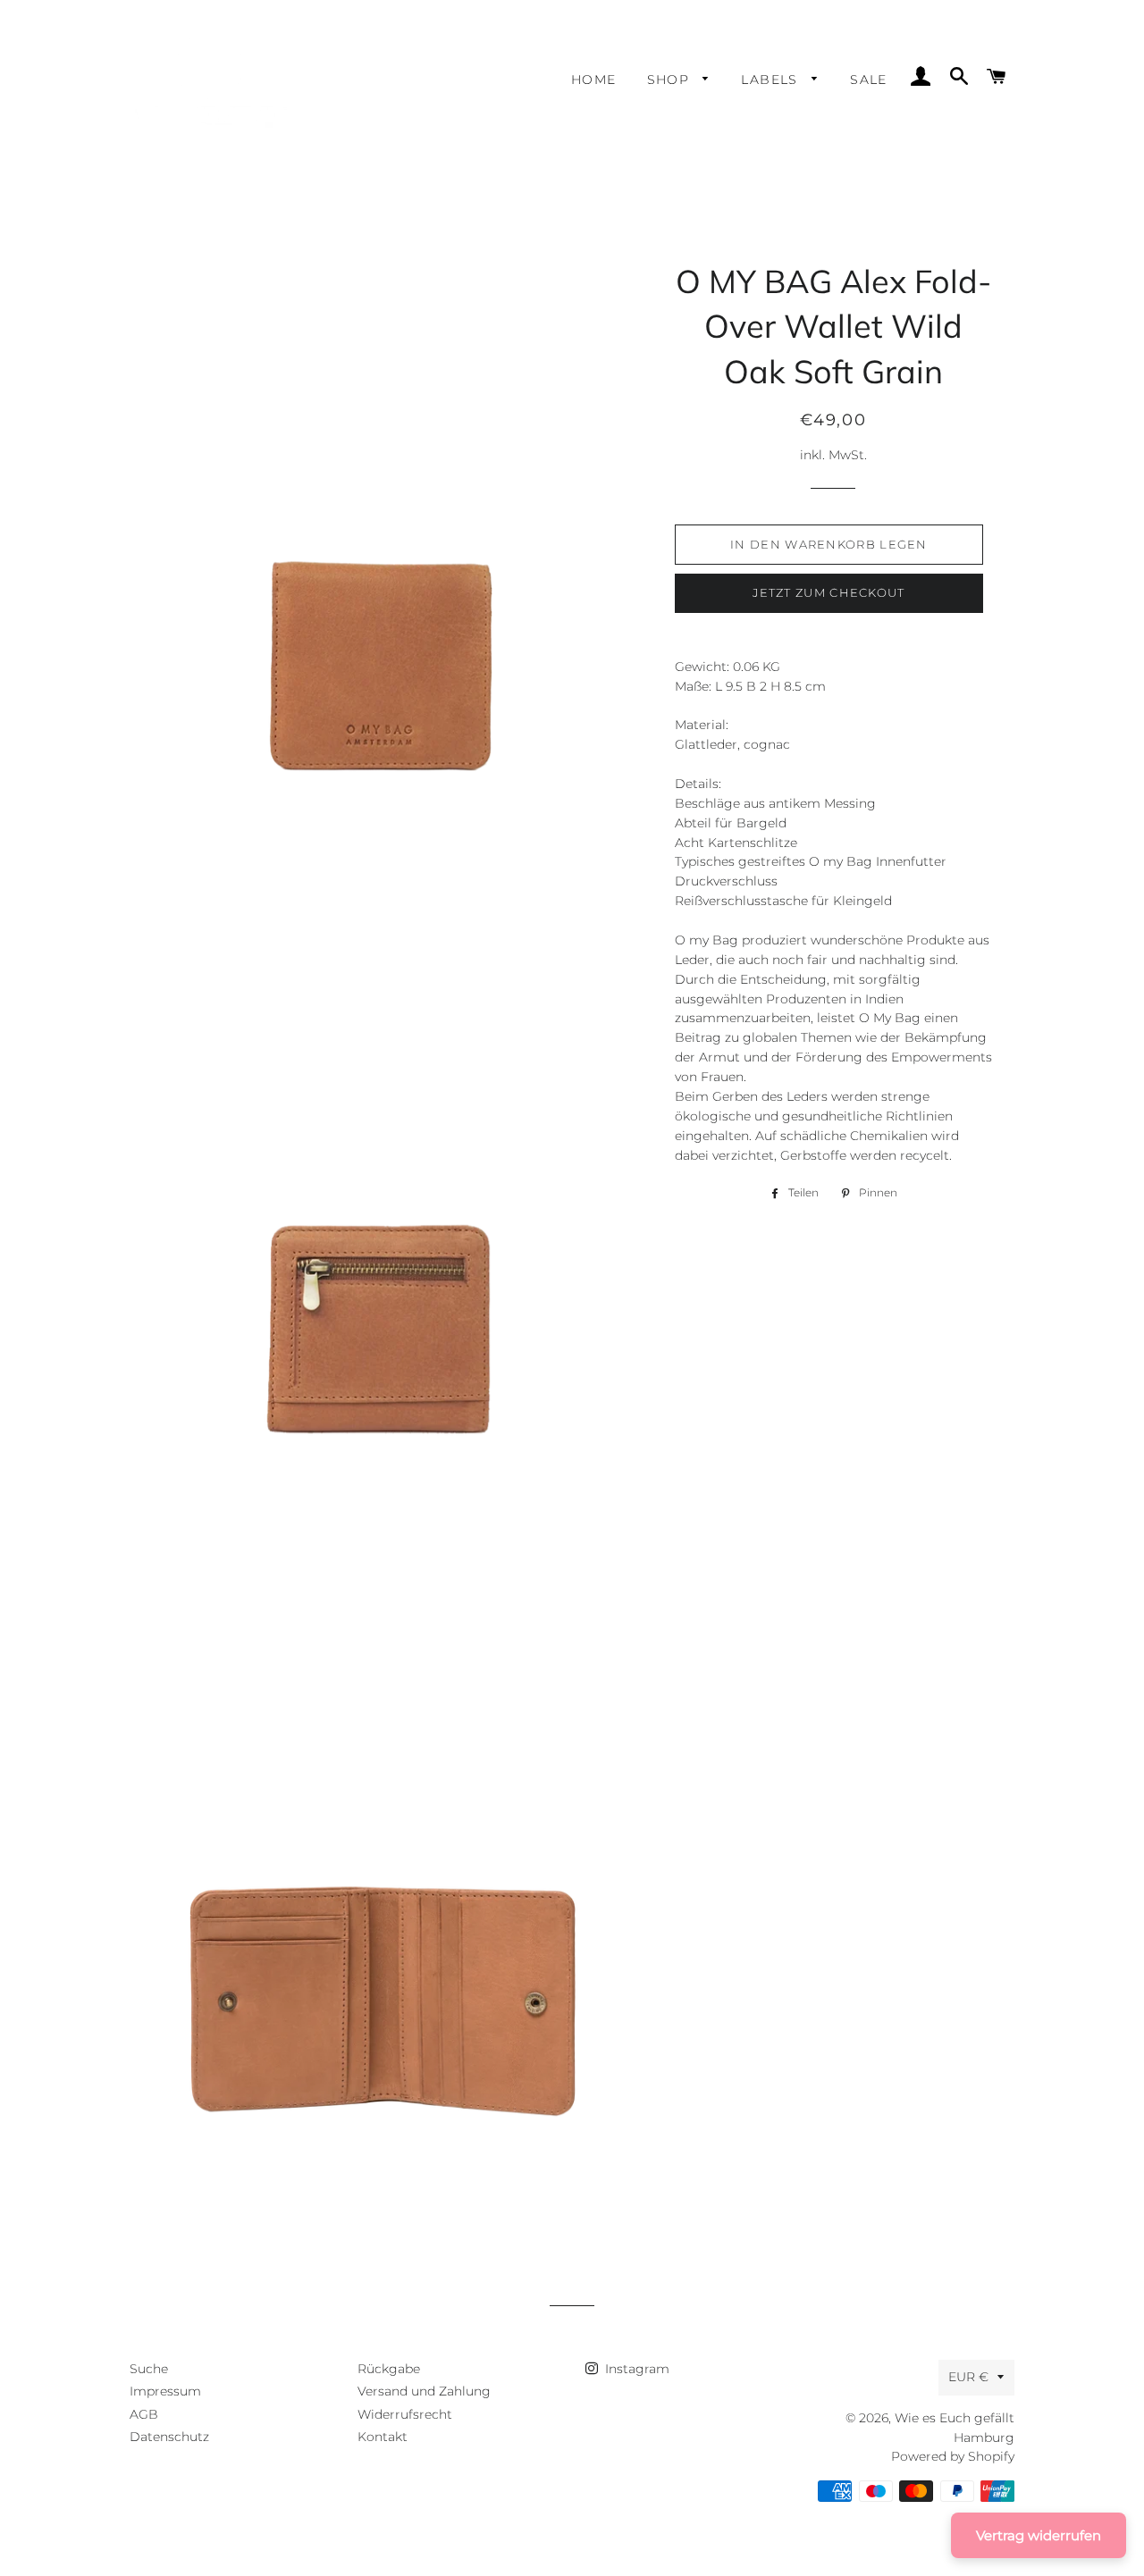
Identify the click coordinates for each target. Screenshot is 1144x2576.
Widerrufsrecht (405, 2414)
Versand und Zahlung (424, 2391)
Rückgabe (389, 2369)
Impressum (165, 2391)
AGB (144, 2414)
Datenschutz (169, 2437)
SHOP (671, 80)
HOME (594, 80)
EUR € (968, 2377)
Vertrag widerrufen (1039, 2535)
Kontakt (383, 2437)
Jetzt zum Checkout (829, 592)
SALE (869, 80)
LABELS (772, 80)
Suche (149, 2369)
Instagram (635, 2369)
